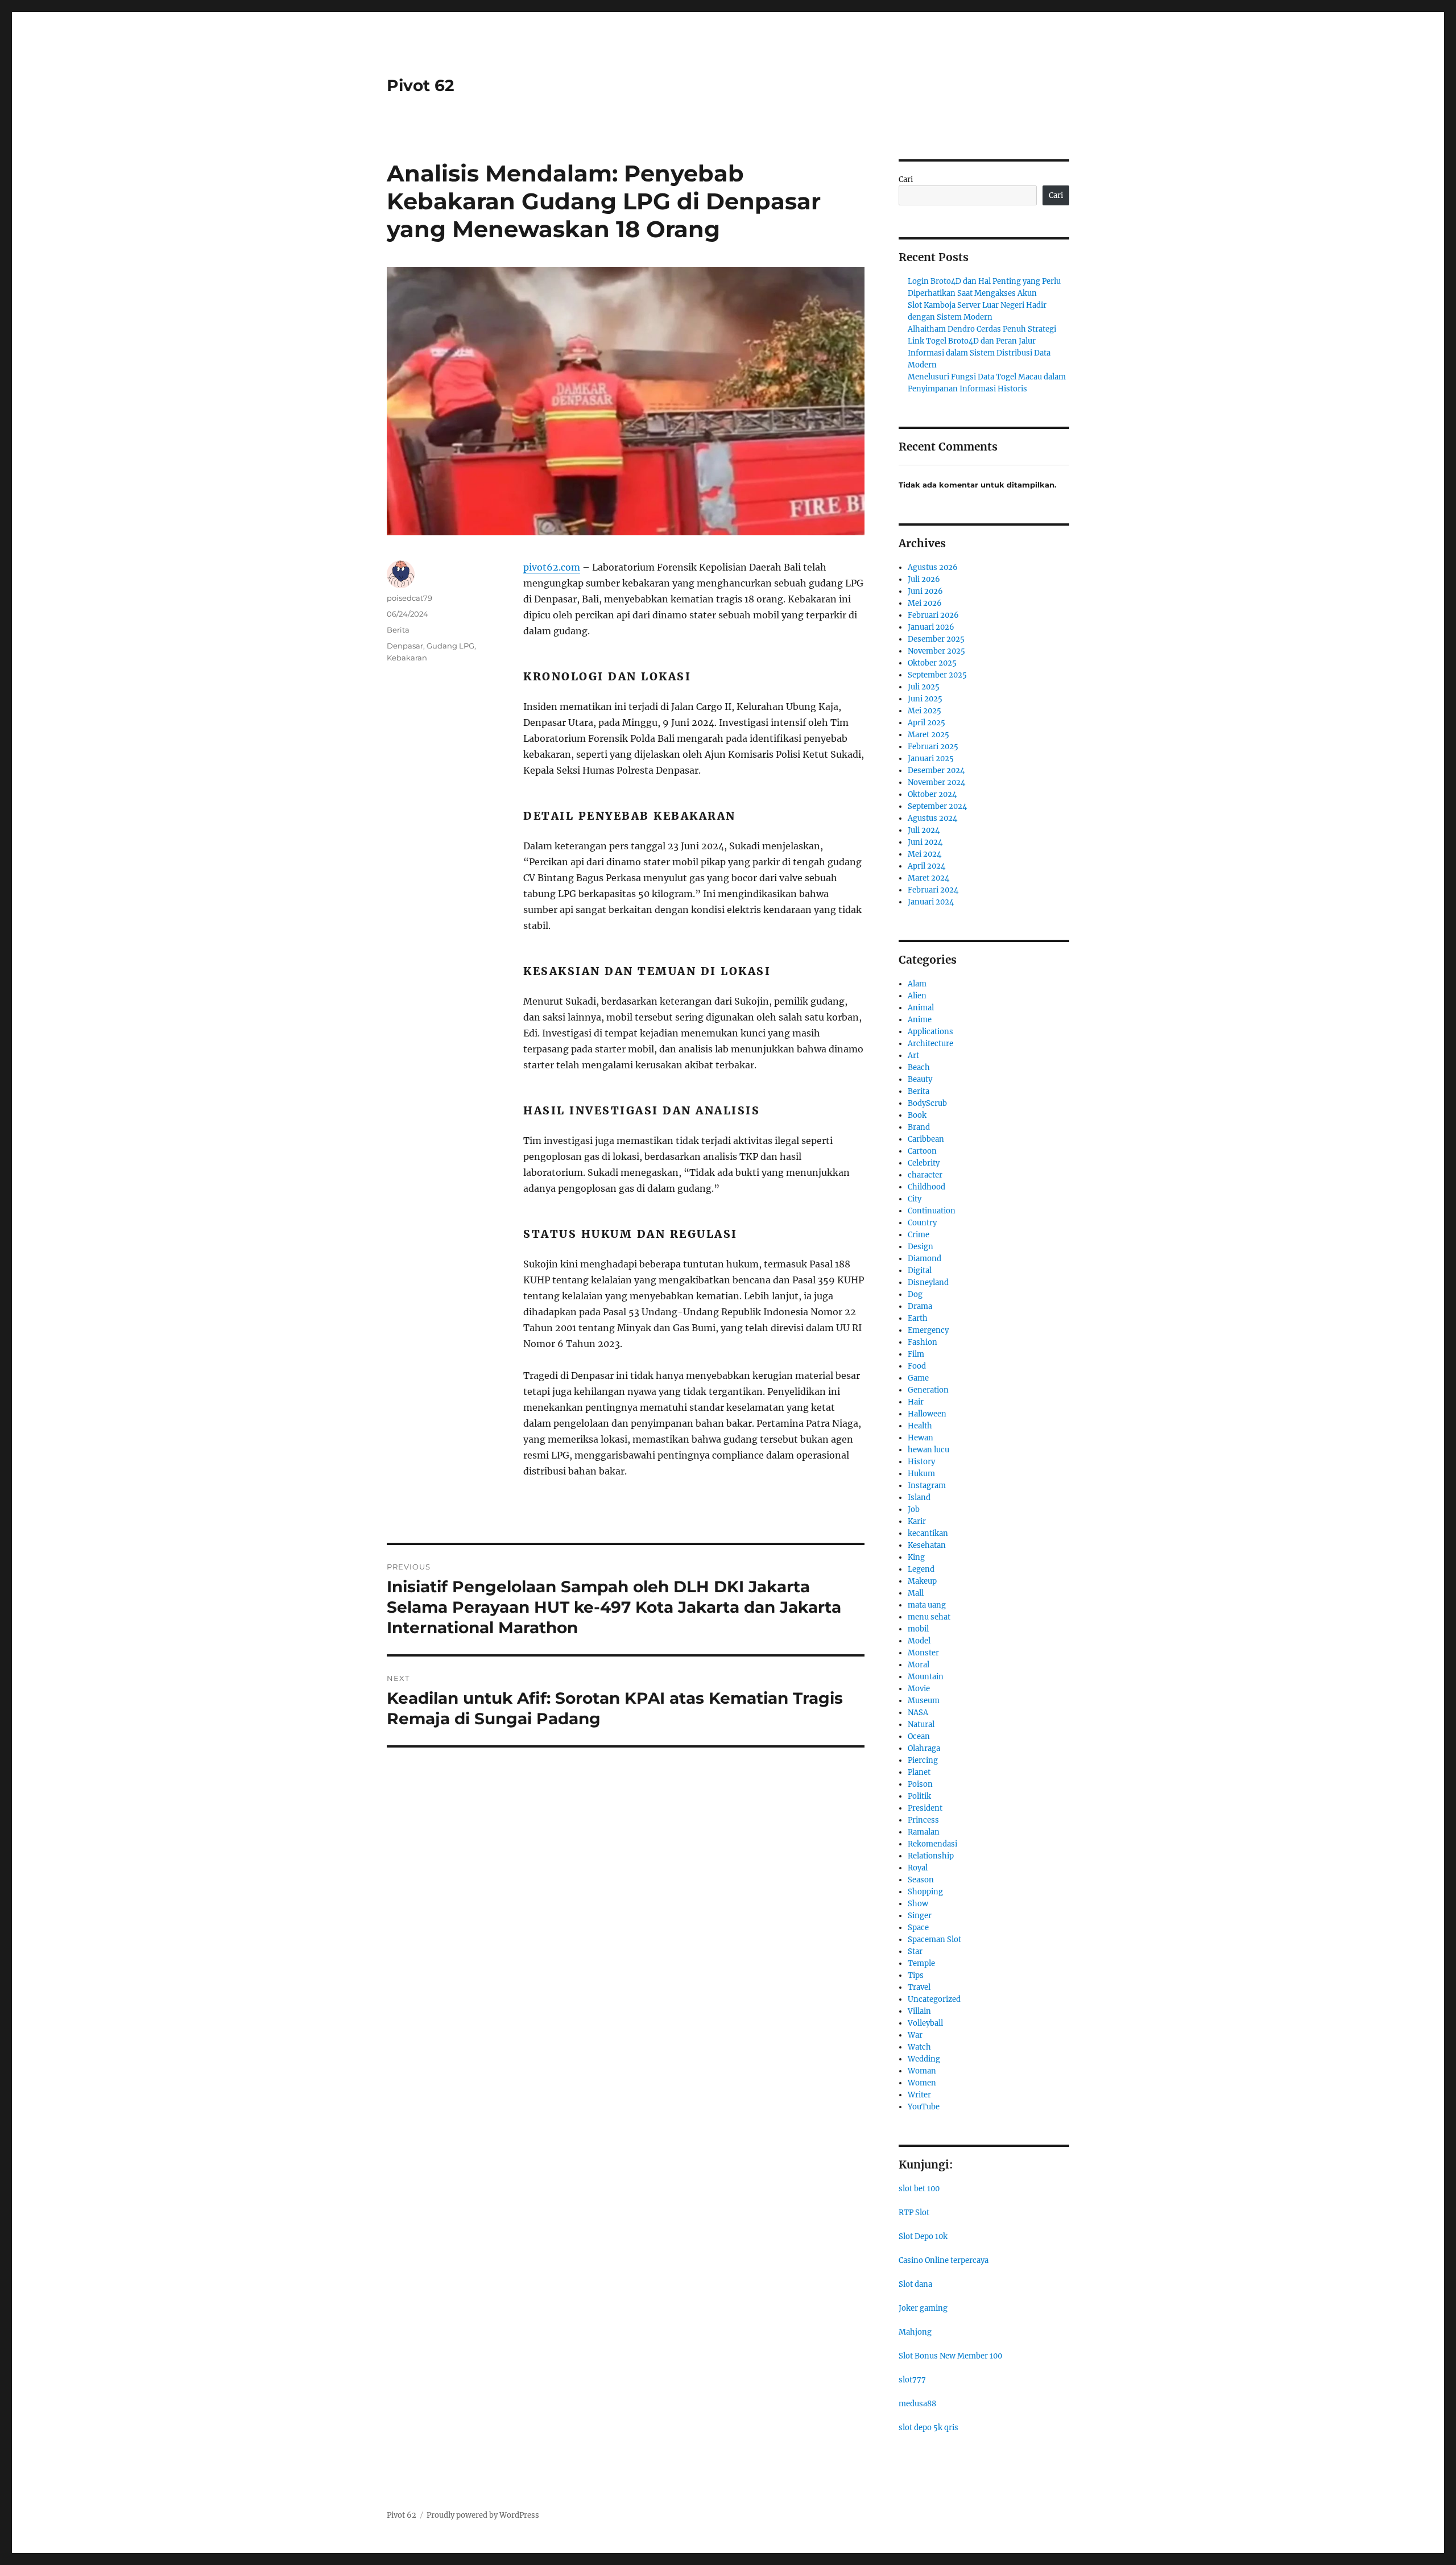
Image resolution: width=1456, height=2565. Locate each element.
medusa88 (917, 2404)
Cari (906, 179)
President (925, 1808)
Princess (923, 1820)
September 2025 (937, 675)
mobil (918, 1629)
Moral (919, 1665)
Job (914, 1509)
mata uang (927, 1605)
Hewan (921, 1438)
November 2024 (936, 782)
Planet (919, 1772)
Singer (920, 1916)
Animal (921, 1008)
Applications (930, 1032)
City (915, 1199)
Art (913, 1056)
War (915, 2035)
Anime (920, 1020)
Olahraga (924, 1748)
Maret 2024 (928, 878)
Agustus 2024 (932, 818)
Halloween (927, 1414)
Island (919, 1498)
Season (921, 1880)
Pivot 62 (421, 85)
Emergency (928, 1330)
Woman (922, 2071)
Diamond (925, 1259)
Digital (920, 1271)
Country (922, 1223)
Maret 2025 (928, 735)
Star (915, 1951)
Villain (919, 2011)
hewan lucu (928, 1450)
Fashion (923, 1342)
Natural (921, 1725)
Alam (917, 984)
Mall (916, 1593)
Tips (916, 1975)
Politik (919, 1796)
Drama (920, 1306)
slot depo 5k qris (928, 2428)
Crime (919, 1235)
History (921, 1462)
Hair (916, 1402)
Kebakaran (407, 658)
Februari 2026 (933, 615)
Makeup (922, 1581)
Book (917, 1115)
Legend (921, 1569)
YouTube (924, 2107)
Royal (918, 1868)
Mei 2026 (925, 603)
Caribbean (926, 1139)
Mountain (926, 1677)
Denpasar (405, 646)
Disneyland (928, 1282)
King (916, 1557)
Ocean (919, 1736)
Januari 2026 (931, 627)
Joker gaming (923, 2308)
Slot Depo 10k (923, 2236)
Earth (918, 1318)
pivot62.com (552, 567)
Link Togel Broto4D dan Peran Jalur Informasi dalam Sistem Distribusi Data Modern (979, 353)
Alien (917, 996)
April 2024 (926, 866)
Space (918, 1928)
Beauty (920, 1079)
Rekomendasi (932, 1844)
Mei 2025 (925, 711)
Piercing (923, 1760)
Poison (920, 1784)
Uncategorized (934, 1999)
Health (920, 1426)
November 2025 (936, 651)
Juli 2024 (924, 830)
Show (918, 1904)
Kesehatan (927, 1545)
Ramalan (924, 1832)
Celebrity (924, 1163)
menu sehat (929, 1617)
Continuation (932, 1211)
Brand (919, 1127)
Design (921, 1247)
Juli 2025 (924, 687)
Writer (919, 2095)
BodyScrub (927, 1103)
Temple (921, 1963)
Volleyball (925, 2023)
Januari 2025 (931, 759)
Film (916, 1354)
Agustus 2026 (933, 567)
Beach (919, 1067)
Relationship (931, 1856)
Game (918, 1378)
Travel (919, 1987)
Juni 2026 (925, 591)
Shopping (925, 1892)
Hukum (921, 1474)
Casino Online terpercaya (944, 2260)
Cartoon (922, 1151)
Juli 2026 (924, 579)
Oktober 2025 (932, 663)
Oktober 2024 (932, 794)
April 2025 (926, 723)
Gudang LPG (450, 646)
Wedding (924, 2059)
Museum (924, 1701)
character (925, 1175)
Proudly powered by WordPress (483, 2515)
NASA (918, 1713)
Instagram (927, 1486)
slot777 (912, 2380)
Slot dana (915, 2284)
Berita (398, 630)
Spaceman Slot (934, 1940)
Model (919, 1641)
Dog (915, 1294)
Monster (923, 1653)
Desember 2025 (936, 639)
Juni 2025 (925, 699)
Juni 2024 (925, 842)
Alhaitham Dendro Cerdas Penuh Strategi (982, 329)
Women (922, 2083)
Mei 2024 (925, 854)
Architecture (930, 1044)
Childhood (926, 1187)
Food (917, 1366)
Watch (919, 2047)
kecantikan (928, 1533)
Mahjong (915, 2332)
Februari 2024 (933, 890)
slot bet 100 (919, 2189)
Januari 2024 (931, 902)
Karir (917, 1521)
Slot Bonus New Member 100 (950, 2356)
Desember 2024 (936, 771)
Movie (919, 1689)
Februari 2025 (933, 747)
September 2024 (937, 806)
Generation (928, 1390)
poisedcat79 (409, 598)
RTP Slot (914, 2213)
